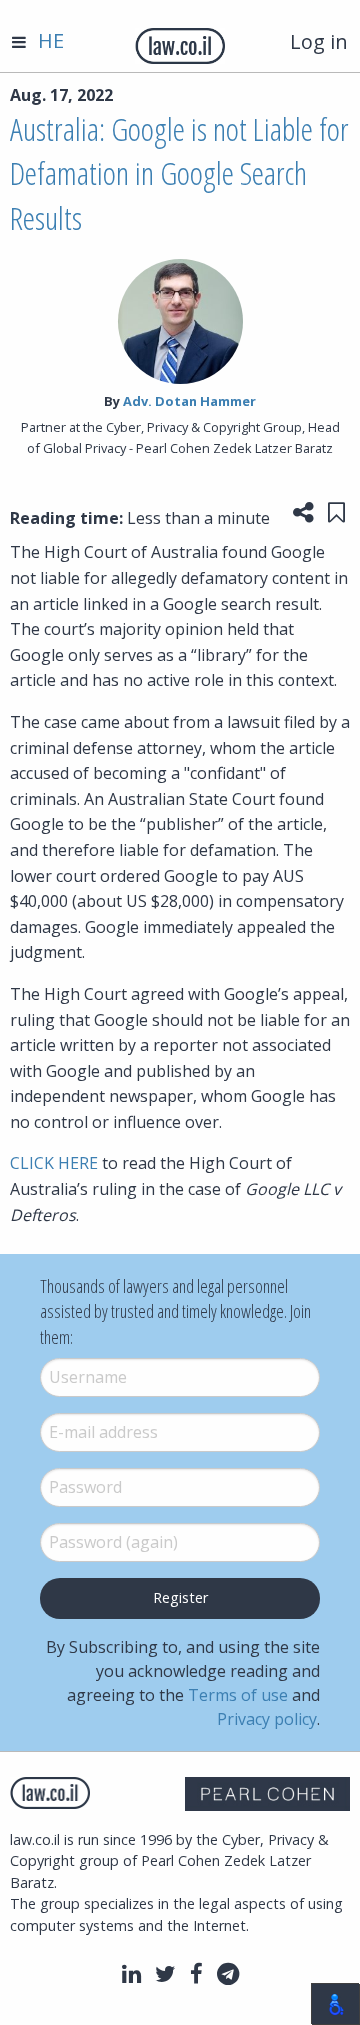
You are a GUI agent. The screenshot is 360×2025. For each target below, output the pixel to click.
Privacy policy (267, 1719)
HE (51, 40)
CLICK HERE (54, 1163)
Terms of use (238, 1695)
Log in (319, 41)
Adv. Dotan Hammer (189, 401)
